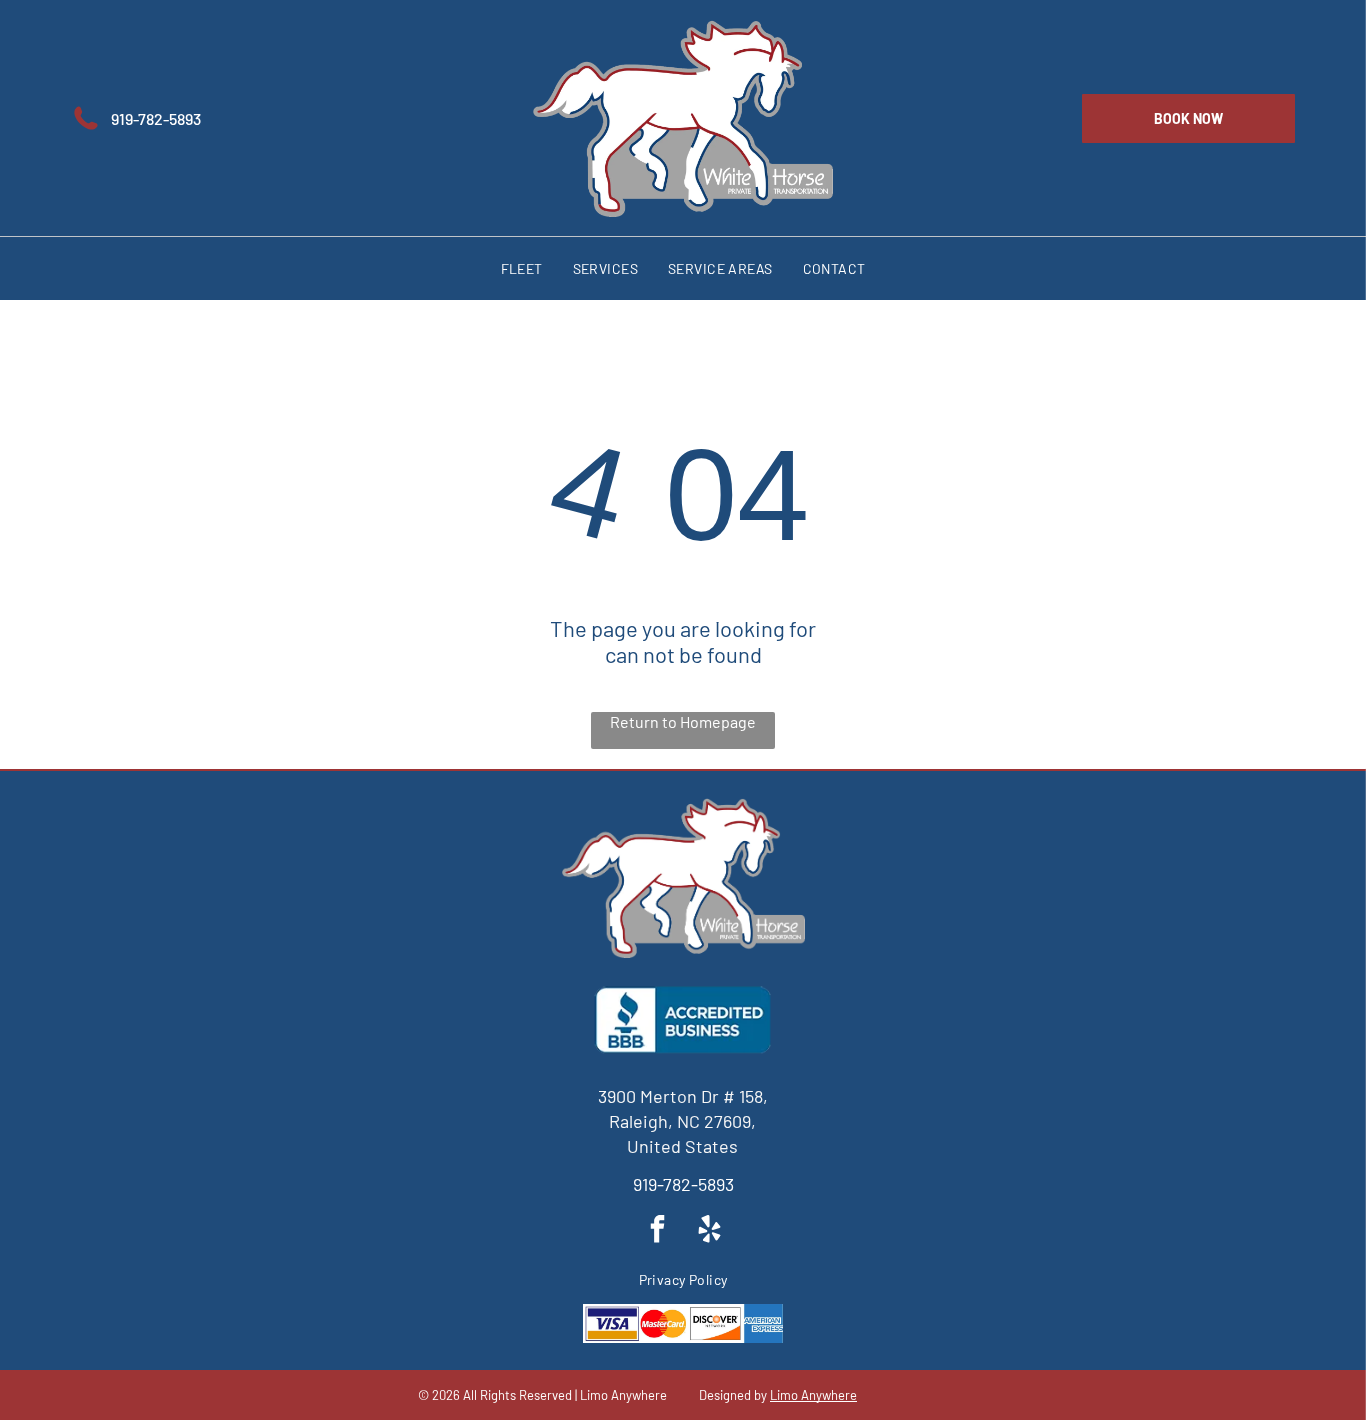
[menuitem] (522, 268)
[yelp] (709, 1231)
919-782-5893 (683, 1184)
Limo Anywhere (813, 1395)
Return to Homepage (683, 721)
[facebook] (657, 1231)
